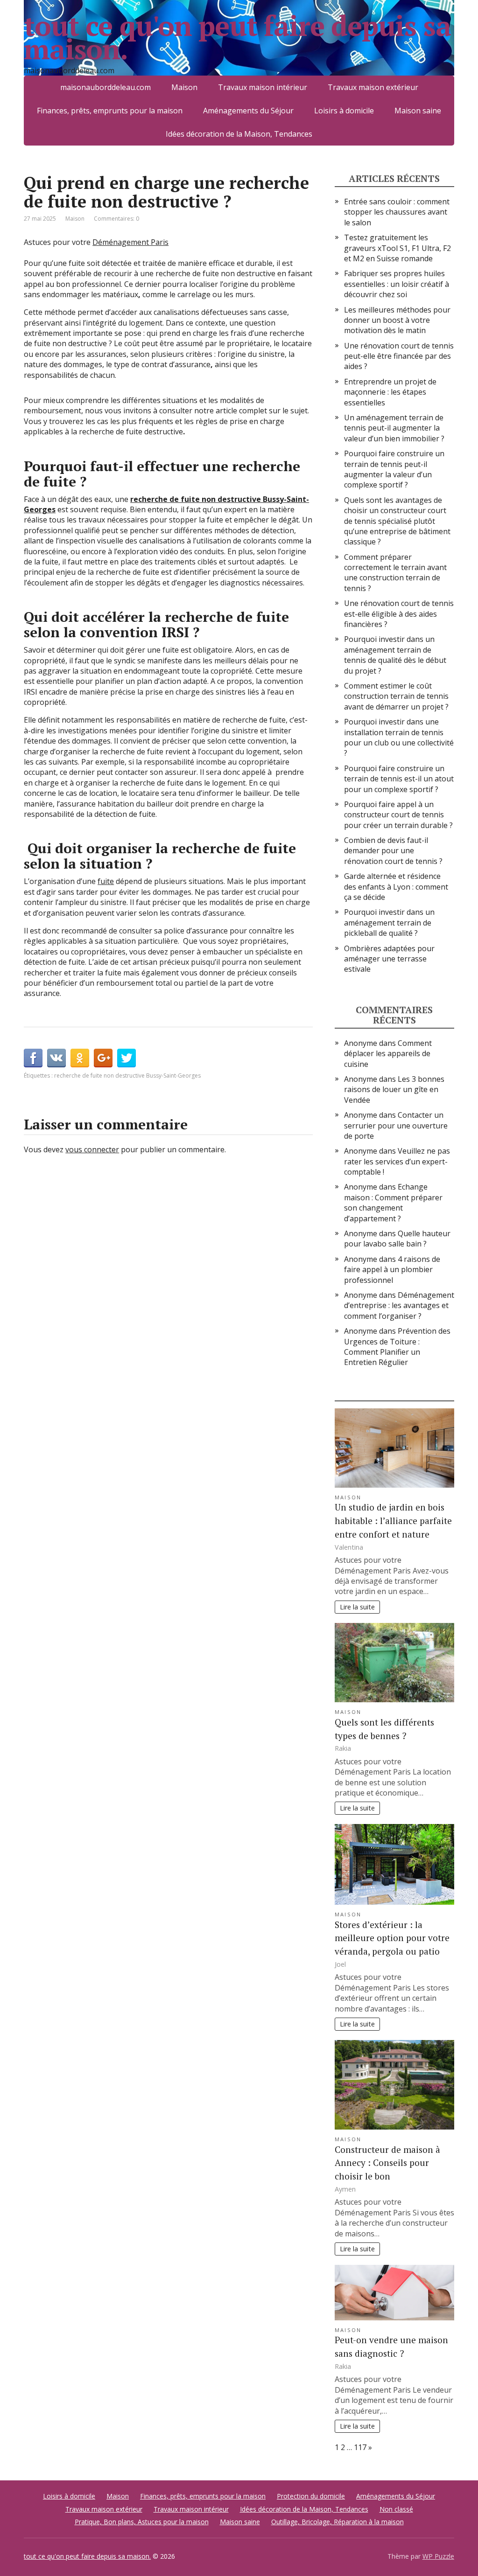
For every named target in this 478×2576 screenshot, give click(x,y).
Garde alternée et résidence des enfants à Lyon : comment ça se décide (396, 887)
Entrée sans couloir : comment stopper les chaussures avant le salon (397, 212)
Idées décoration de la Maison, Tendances (239, 134)
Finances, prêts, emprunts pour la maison (110, 111)
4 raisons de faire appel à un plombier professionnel (392, 1270)
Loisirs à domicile (344, 111)
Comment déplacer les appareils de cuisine (388, 1054)
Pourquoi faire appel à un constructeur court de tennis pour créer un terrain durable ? (398, 815)
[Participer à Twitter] (127, 1058)
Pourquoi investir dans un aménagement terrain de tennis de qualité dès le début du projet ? (395, 655)
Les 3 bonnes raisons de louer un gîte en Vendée (394, 1090)
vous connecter (92, 1149)
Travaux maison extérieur (104, 2509)
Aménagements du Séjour (248, 111)
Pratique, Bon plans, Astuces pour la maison (142, 2522)
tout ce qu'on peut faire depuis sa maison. (237, 37)
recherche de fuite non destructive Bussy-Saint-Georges (127, 1076)
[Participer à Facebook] (33, 1058)
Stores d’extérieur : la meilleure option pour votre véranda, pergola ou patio (392, 1938)
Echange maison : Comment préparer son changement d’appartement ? (393, 1202)
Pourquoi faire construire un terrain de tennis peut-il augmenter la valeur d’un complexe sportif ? (394, 469)
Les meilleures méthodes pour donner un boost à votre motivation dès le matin (397, 320)
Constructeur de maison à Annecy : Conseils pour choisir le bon (387, 2163)
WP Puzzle (438, 2556)
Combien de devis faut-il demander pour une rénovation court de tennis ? (393, 851)
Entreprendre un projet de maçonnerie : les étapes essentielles (390, 392)
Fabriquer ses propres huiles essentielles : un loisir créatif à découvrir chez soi (397, 284)
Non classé (396, 2509)
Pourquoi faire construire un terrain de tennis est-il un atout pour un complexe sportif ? (399, 779)
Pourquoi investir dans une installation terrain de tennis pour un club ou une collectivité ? (399, 737)
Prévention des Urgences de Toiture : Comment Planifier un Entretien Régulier (397, 1347)
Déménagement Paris (130, 242)
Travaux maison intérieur (191, 2509)
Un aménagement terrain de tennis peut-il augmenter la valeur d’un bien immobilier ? (394, 428)
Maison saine (418, 111)
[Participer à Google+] (103, 1058)
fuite (106, 881)
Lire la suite (357, 1607)
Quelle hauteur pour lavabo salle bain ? (397, 1239)
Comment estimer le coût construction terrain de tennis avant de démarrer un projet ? (396, 696)
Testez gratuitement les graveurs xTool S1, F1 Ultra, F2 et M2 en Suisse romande (397, 248)
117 (360, 2447)
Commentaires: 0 (116, 219)
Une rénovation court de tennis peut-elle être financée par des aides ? (399, 356)
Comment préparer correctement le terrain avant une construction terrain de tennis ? (395, 573)
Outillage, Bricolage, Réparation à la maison (337, 2522)
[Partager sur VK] (56, 1058)
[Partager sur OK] (80, 1058)
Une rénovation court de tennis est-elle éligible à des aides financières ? (399, 614)
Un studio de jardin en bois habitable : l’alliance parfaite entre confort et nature (393, 1521)
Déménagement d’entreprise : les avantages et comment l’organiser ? (399, 1305)
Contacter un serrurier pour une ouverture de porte (396, 1125)
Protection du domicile (311, 2496)
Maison (75, 219)
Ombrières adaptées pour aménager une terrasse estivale (389, 959)
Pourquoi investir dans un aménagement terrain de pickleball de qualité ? (389, 922)
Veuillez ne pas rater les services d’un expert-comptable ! (397, 1161)
